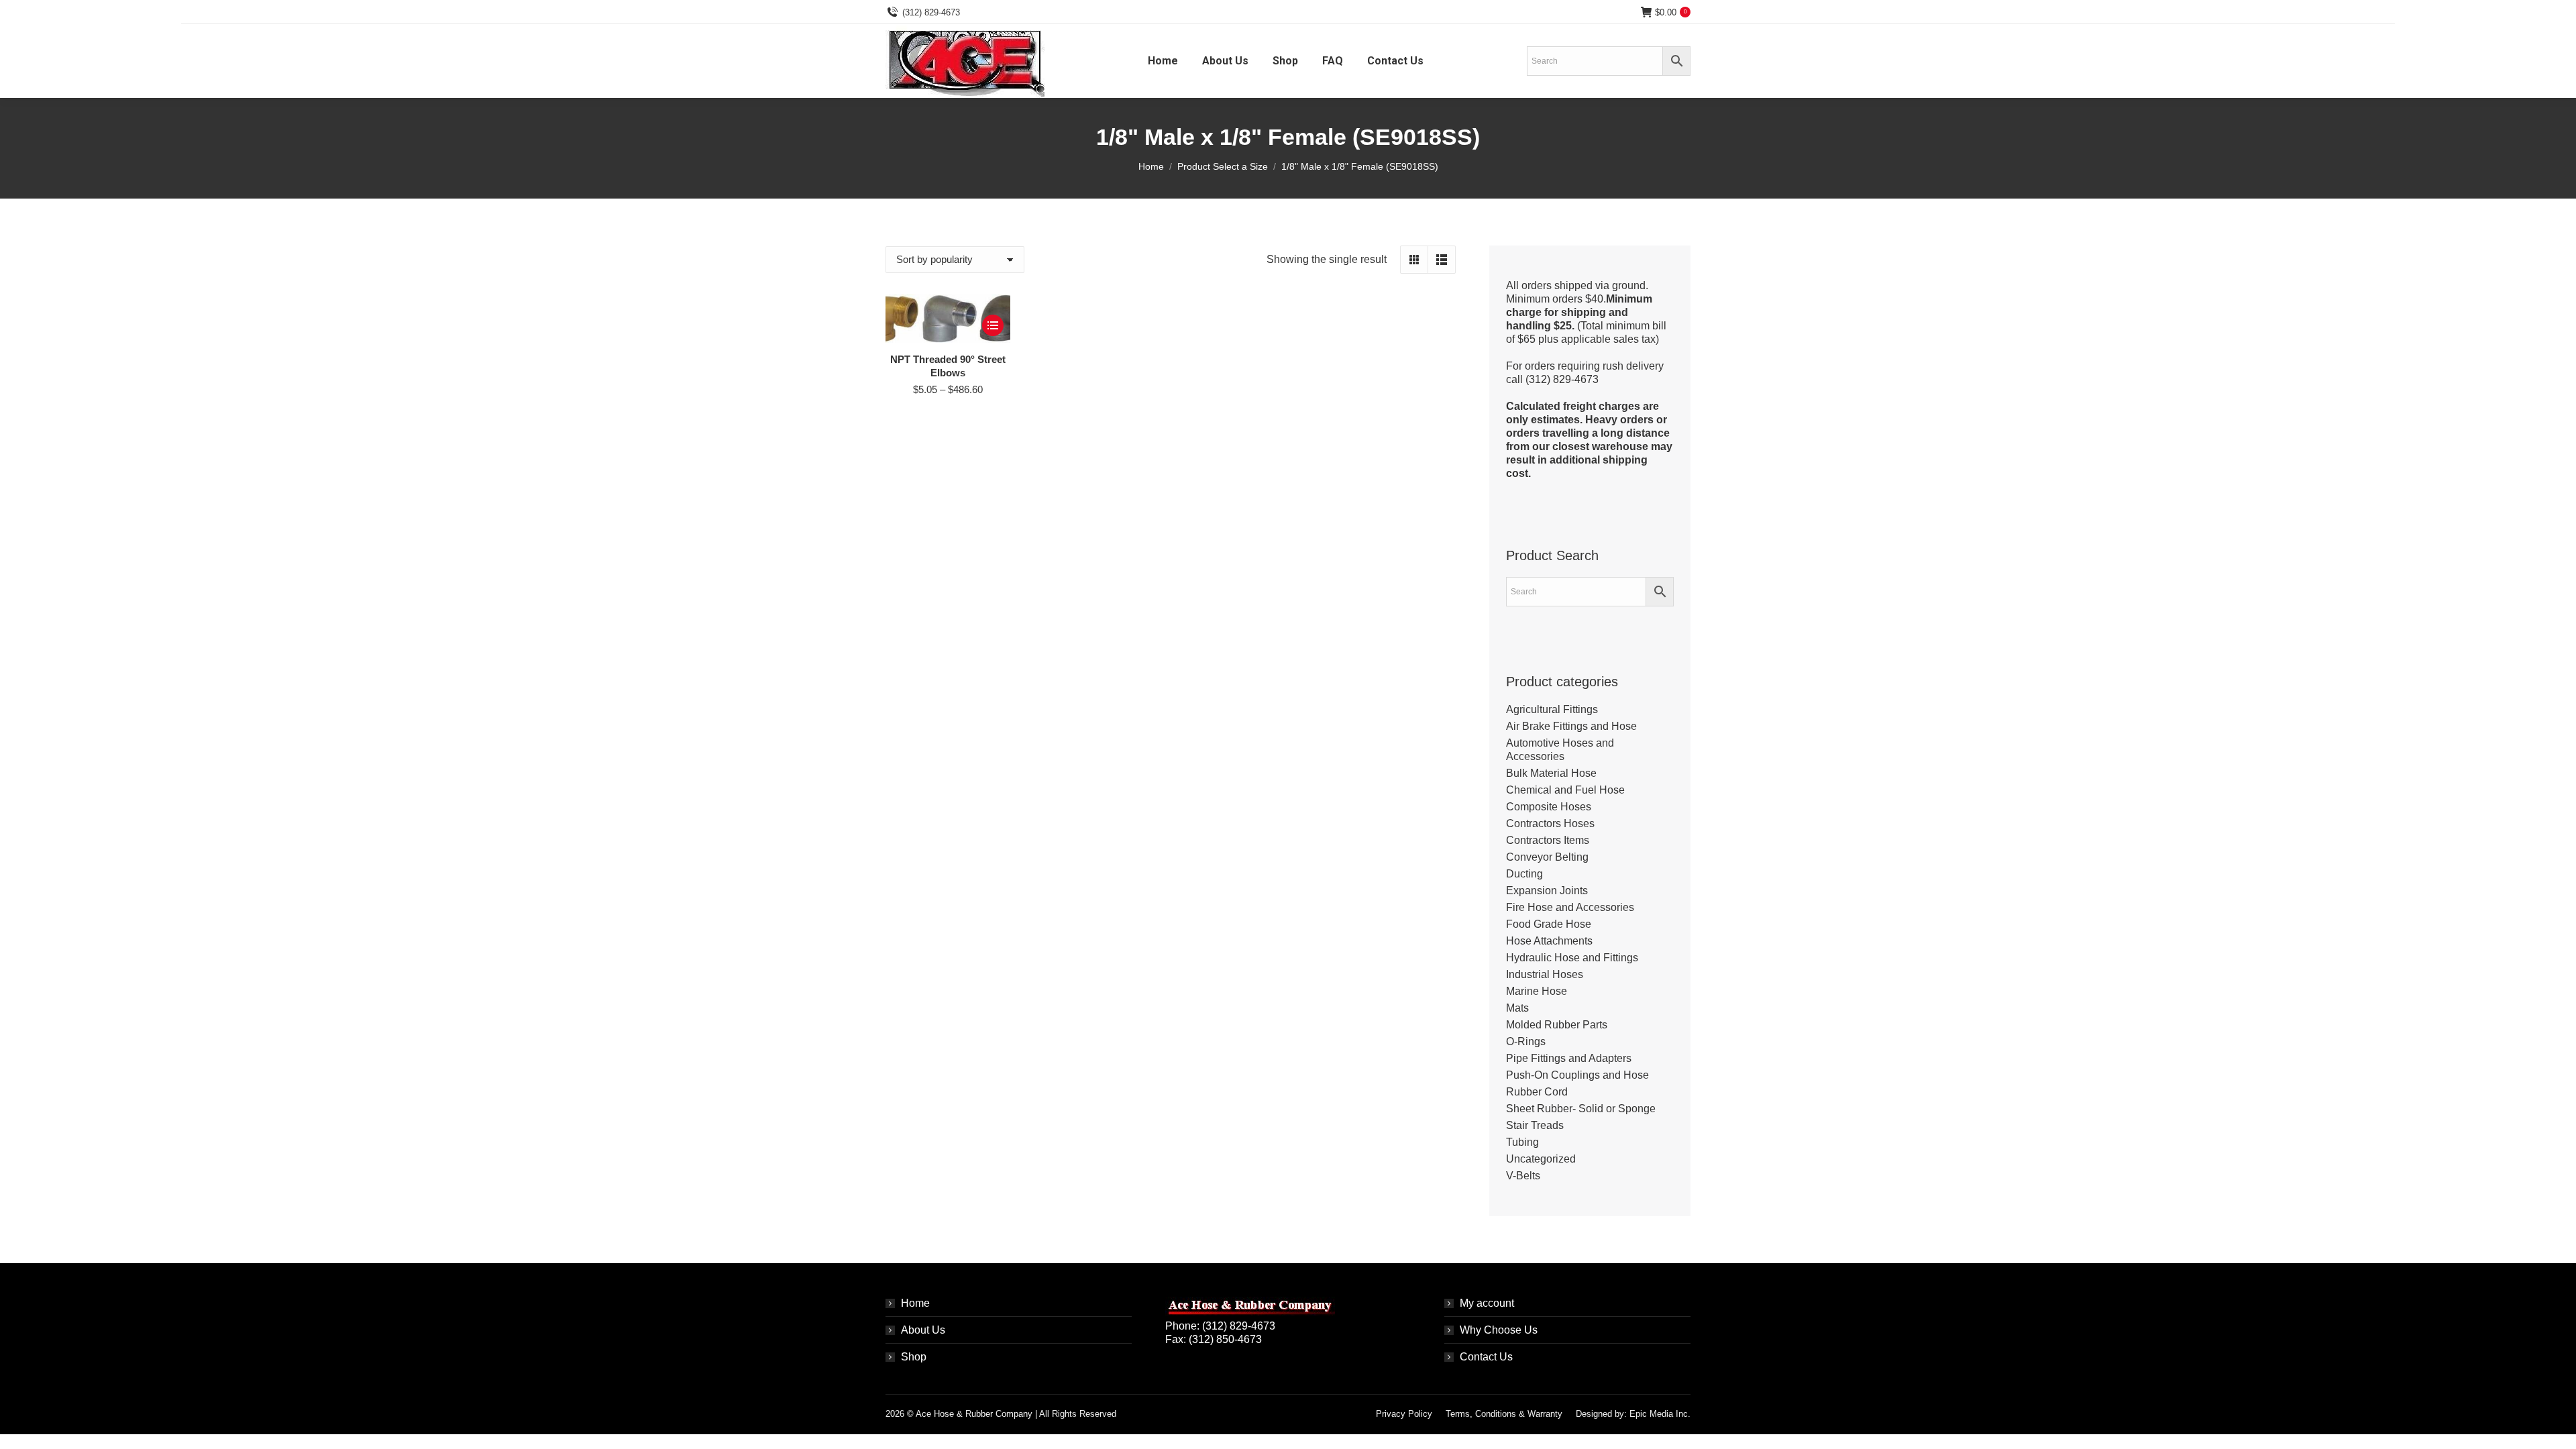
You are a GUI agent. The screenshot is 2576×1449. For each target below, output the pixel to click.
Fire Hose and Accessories (1570, 907)
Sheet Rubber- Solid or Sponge (1581, 1109)
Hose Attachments (1549, 941)
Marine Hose (1537, 991)
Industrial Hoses (1545, 974)
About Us (923, 1330)
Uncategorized (1541, 1159)
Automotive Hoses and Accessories (1560, 750)
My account (1487, 1303)
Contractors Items (1548, 840)
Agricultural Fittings (1552, 709)
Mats (1517, 1008)
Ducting (1524, 874)
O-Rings (1526, 1041)
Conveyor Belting (1547, 857)
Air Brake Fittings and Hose (1571, 726)
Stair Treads (1535, 1125)
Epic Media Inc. (1660, 1414)
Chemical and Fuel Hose (1565, 790)
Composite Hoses (1549, 807)
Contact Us (1486, 1357)
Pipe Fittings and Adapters (1569, 1058)
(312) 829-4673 (931, 12)
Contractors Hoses (1550, 823)
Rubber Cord (1537, 1092)
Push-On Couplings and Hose (1577, 1075)
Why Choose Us (1499, 1330)
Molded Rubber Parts (1557, 1025)
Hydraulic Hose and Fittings (1572, 958)
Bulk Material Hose (1551, 773)
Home (915, 1303)
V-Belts (1523, 1176)
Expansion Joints (1547, 891)
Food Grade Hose (1549, 924)
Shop (914, 1357)
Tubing (1522, 1142)
